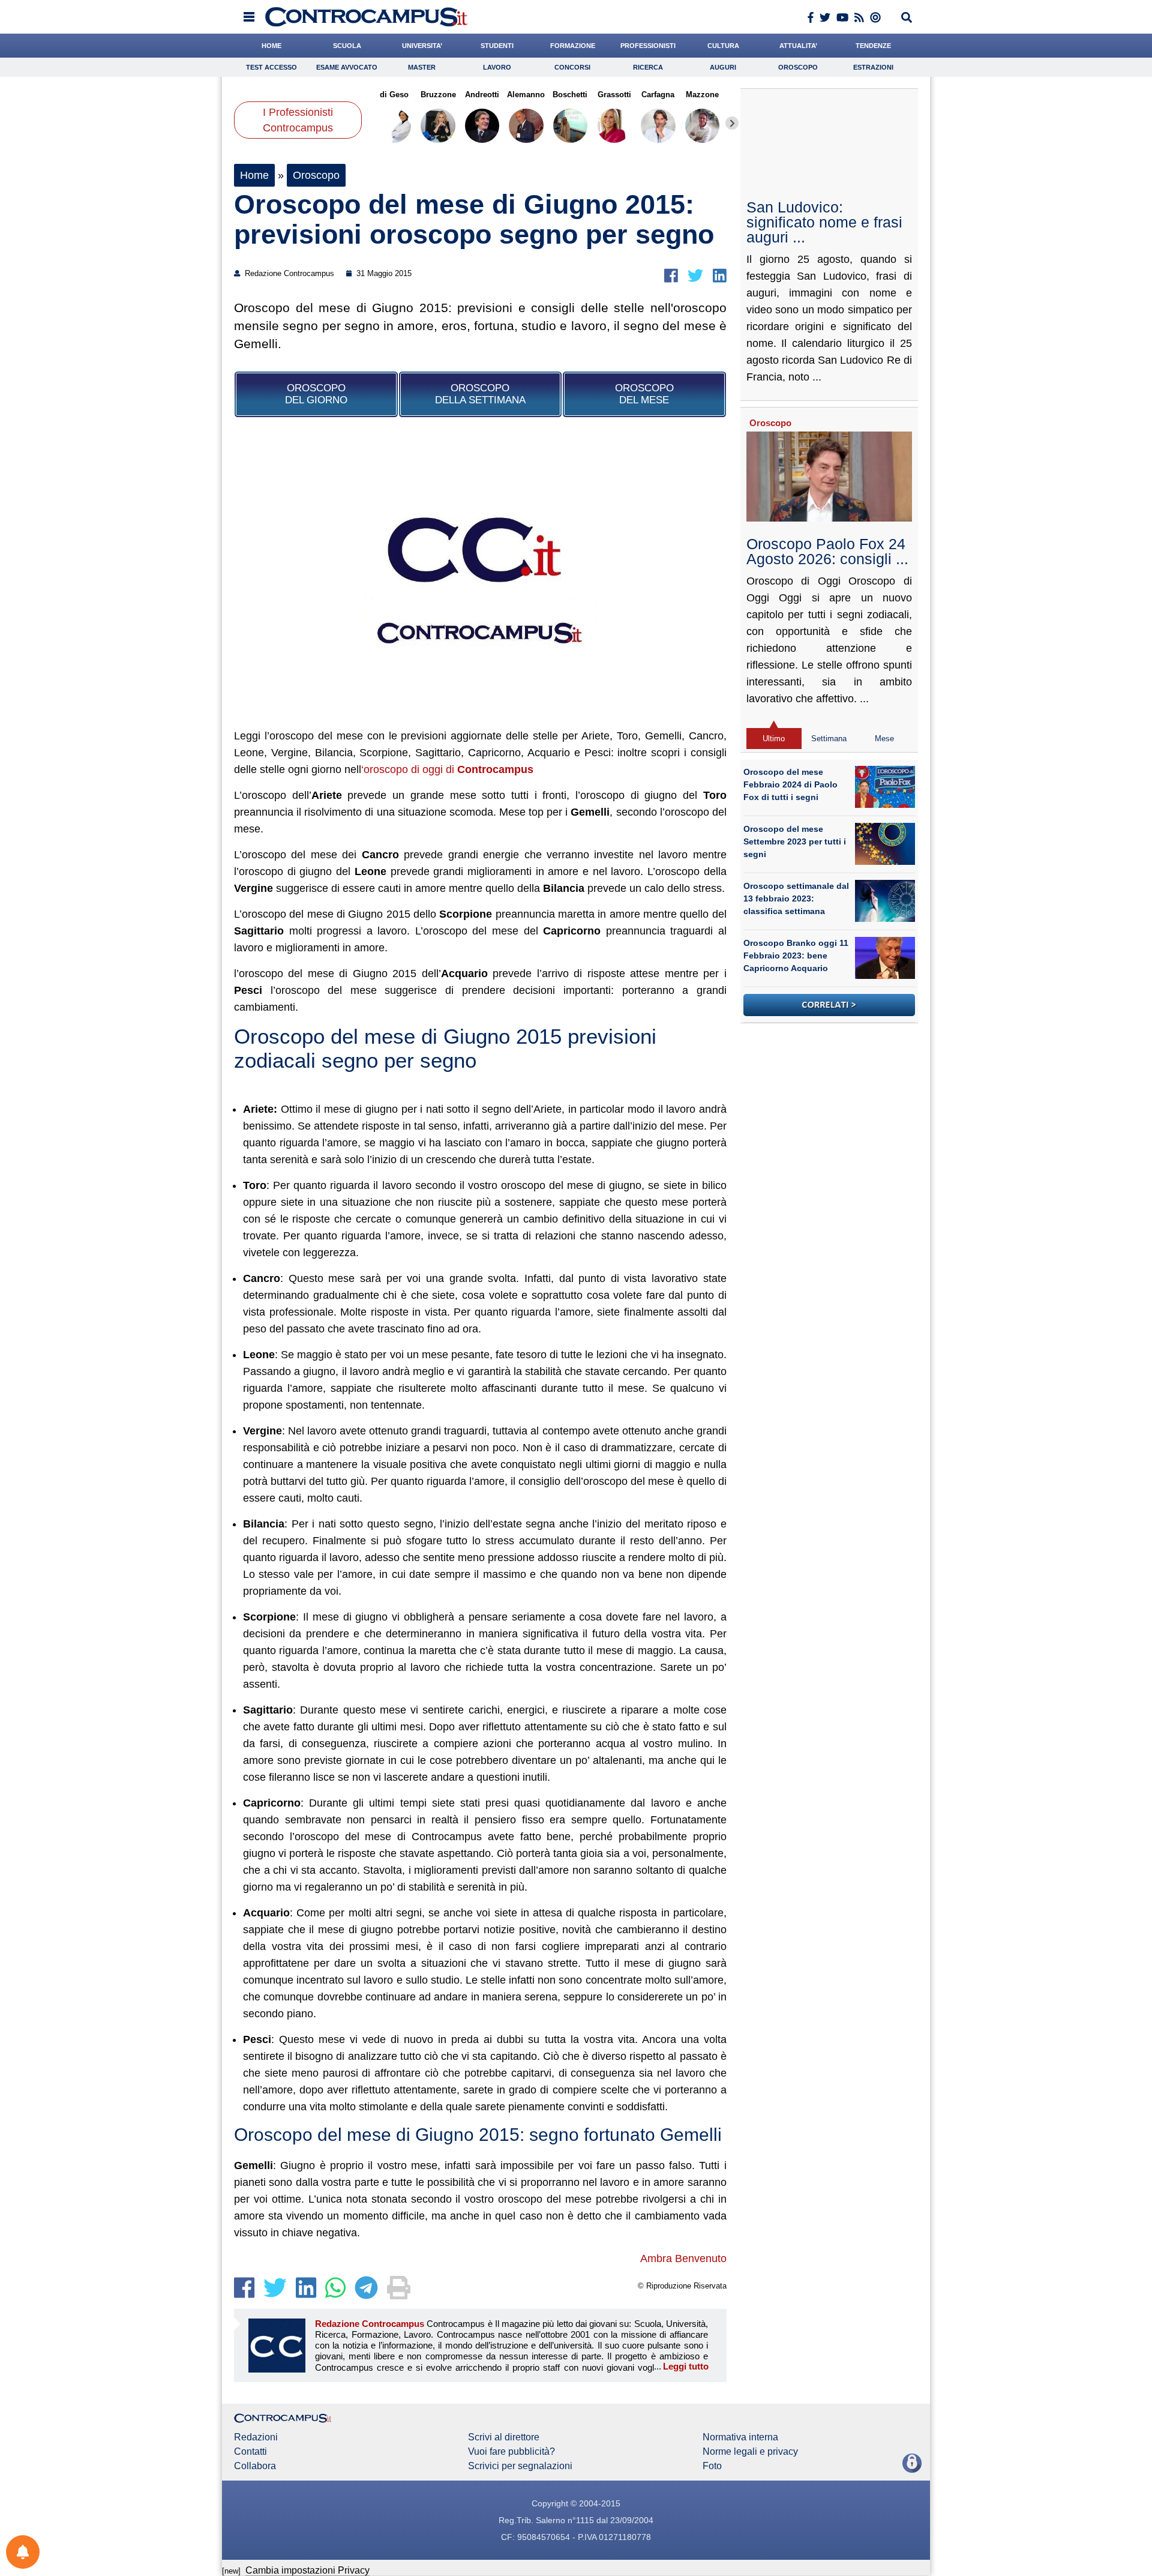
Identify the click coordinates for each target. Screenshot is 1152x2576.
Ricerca (648, 67)
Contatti (250, 2452)
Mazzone (702, 95)
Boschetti (570, 95)
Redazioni (256, 2437)
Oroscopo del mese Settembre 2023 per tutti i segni (795, 841)
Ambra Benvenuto (683, 2259)
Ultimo (774, 739)
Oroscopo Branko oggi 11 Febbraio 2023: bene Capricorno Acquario (796, 955)
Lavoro (497, 67)
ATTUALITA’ (798, 46)
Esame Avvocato (347, 67)
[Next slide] (732, 123)
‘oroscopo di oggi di (447, 769)
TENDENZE (873, 46)
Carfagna (658, 95)
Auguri (723, 67)
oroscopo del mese (644, 394)
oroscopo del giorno (316, 394)
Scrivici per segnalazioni (520, 2466)
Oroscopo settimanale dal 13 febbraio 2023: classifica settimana (796, 898)
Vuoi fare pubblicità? (511, 2452)
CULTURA (723, 46)
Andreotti (482, 95)
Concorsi (572, 67)
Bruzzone (438, 95)
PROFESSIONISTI (648, 46)
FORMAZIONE (573, 46)
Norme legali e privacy (750, 2452)
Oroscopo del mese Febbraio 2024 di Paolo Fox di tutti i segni (790, 784)
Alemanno (526, 95)
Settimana (829, 739)
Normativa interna (740, 2437)
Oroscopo (798, 67)
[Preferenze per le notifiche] (23, 2552)
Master (422, 67)
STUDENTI (497, 46)
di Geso (394, 95)
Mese (884, 739)
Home (254, 175)
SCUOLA (347, 46)
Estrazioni (873, 67)
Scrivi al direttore (504, 2437)
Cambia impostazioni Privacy (307, 2570)
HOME (271, 46)
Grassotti (614, 95)
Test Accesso (271, 67)
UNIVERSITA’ (422, 46)
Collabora (255, 2466)
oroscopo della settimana (480, 394)
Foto (712, 2466)
